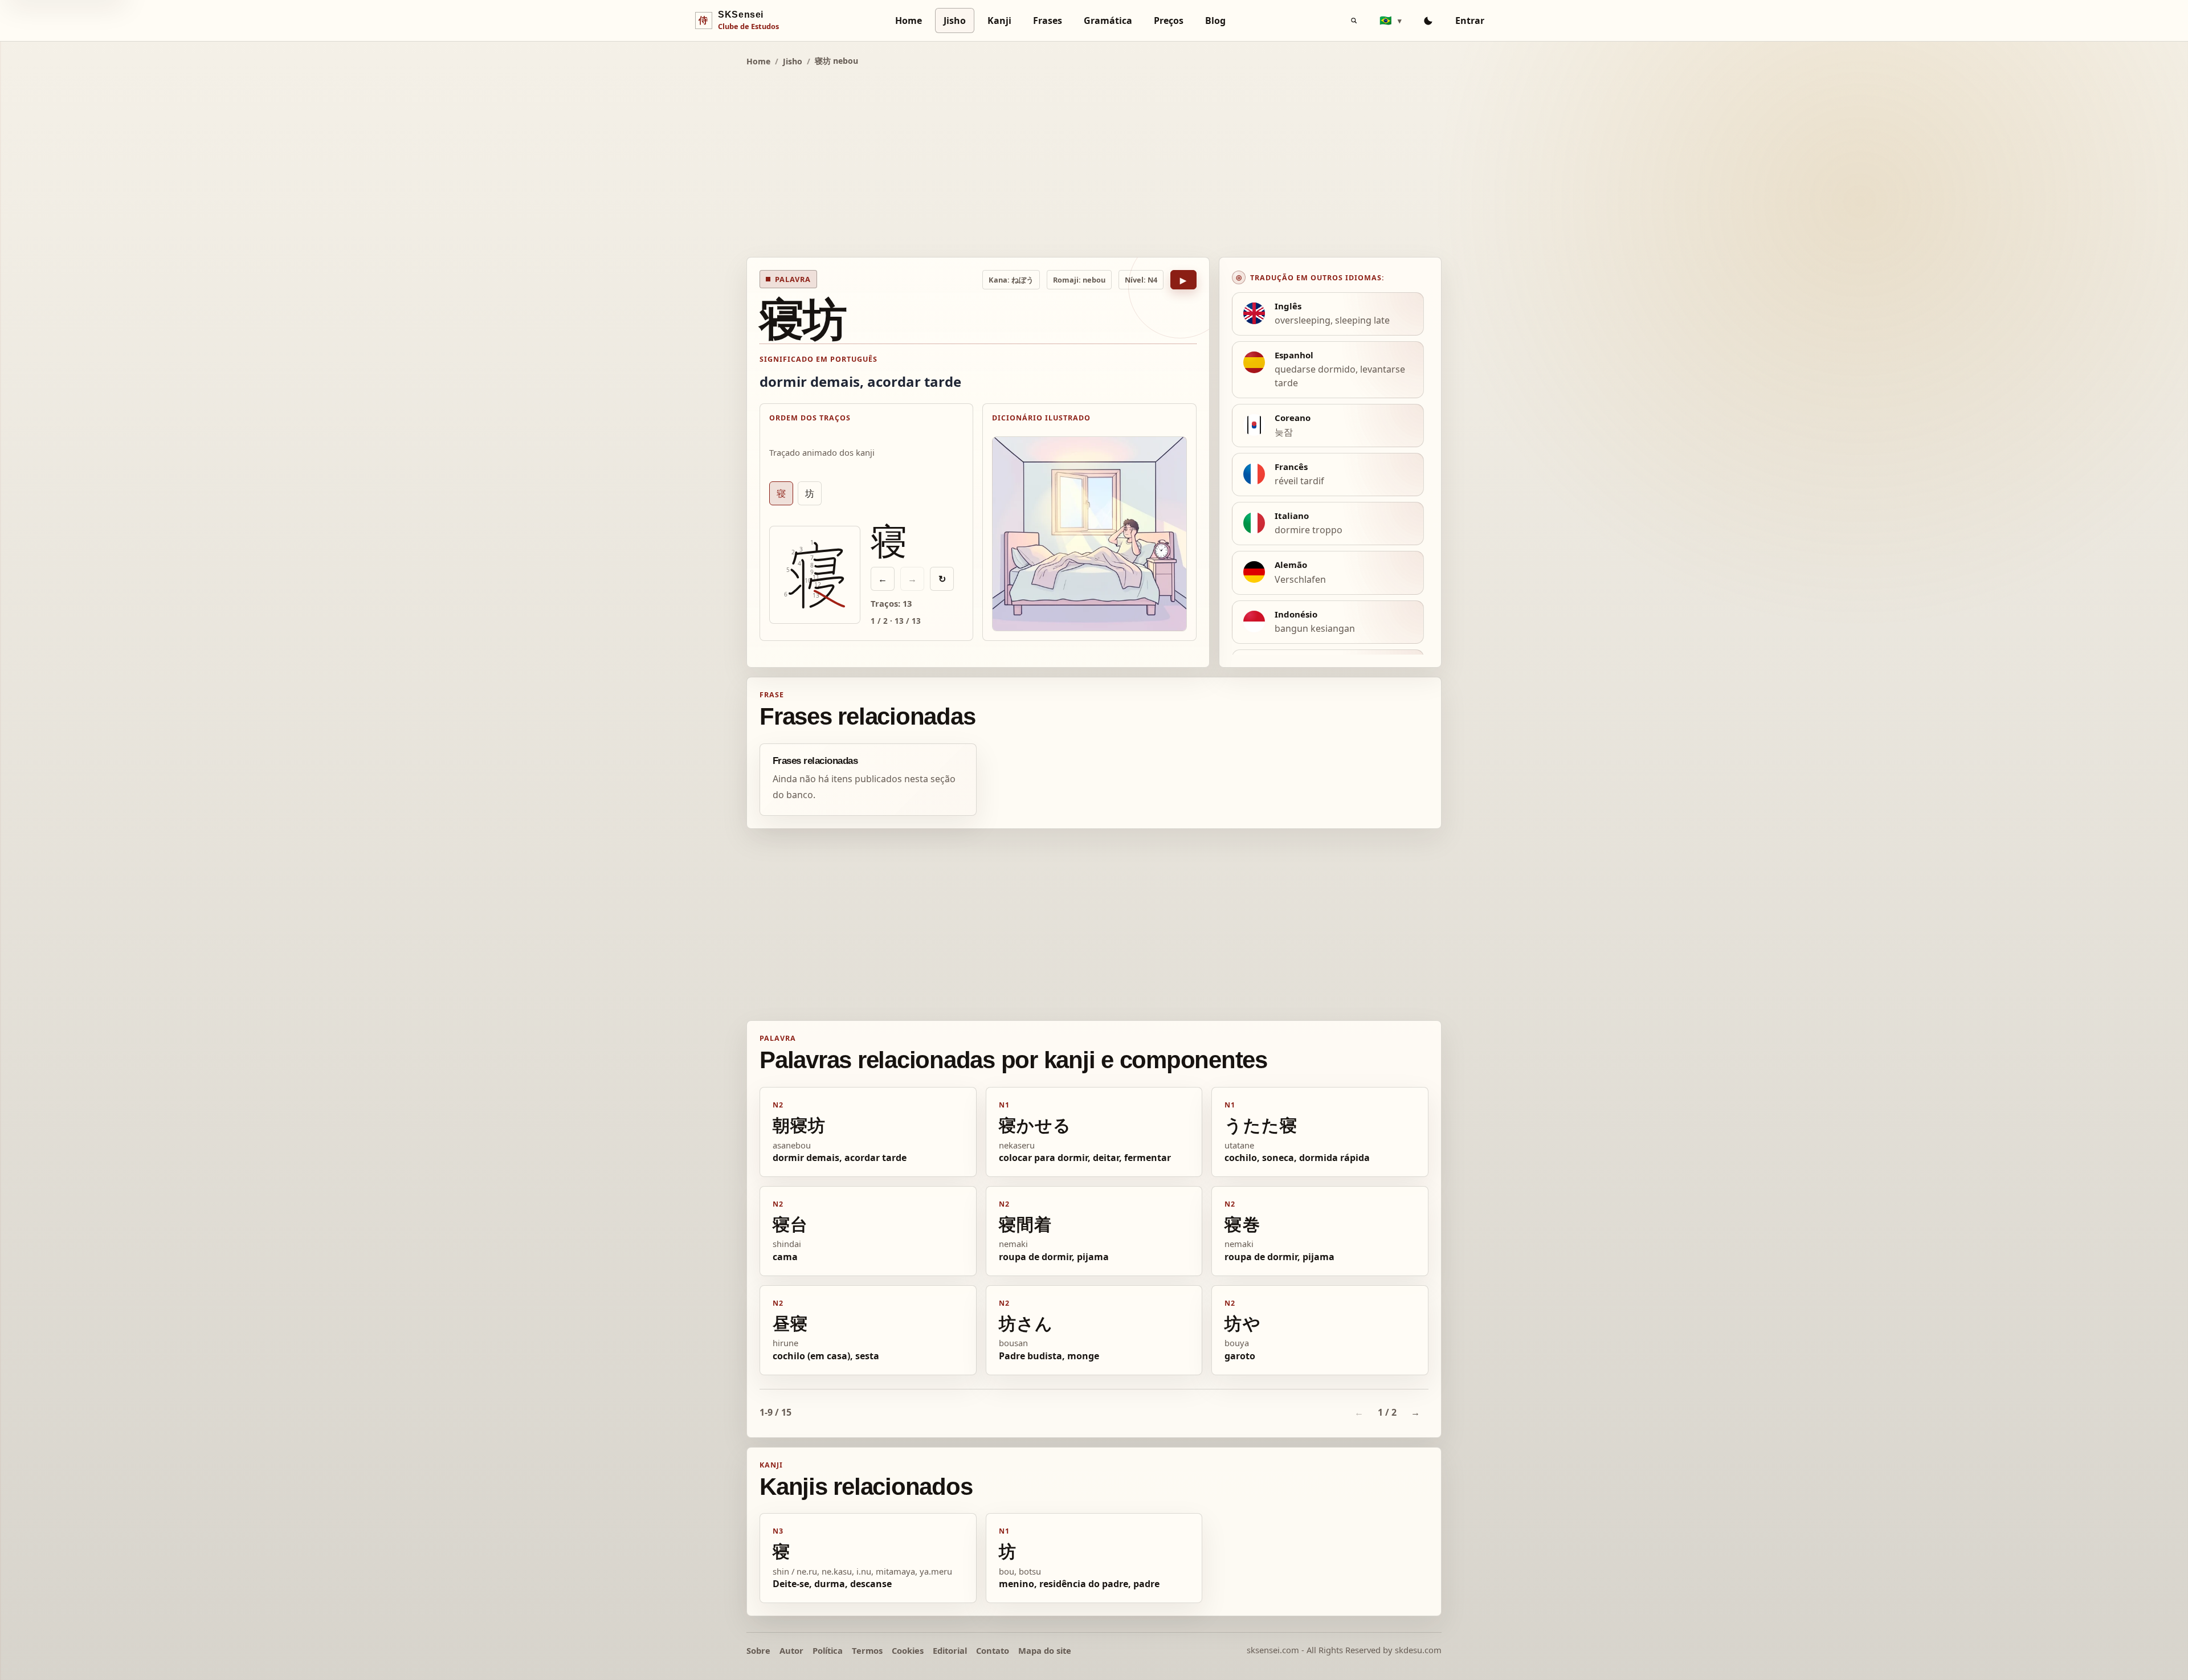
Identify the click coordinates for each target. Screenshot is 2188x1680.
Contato (993, 1650)
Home (909, 21)
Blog (1215, 21)
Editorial (950, 1650)
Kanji (999, 21)
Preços (1169, 21)
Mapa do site (1045, 1650)
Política (828, 1650)
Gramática (1108, 21)
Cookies (908, 1650)
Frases (1048, 21)
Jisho (955, 21)
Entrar (1470, 21)
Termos (867, 1650)
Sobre (758, 1650)
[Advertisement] (1094, 160)
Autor (791, 1650)
